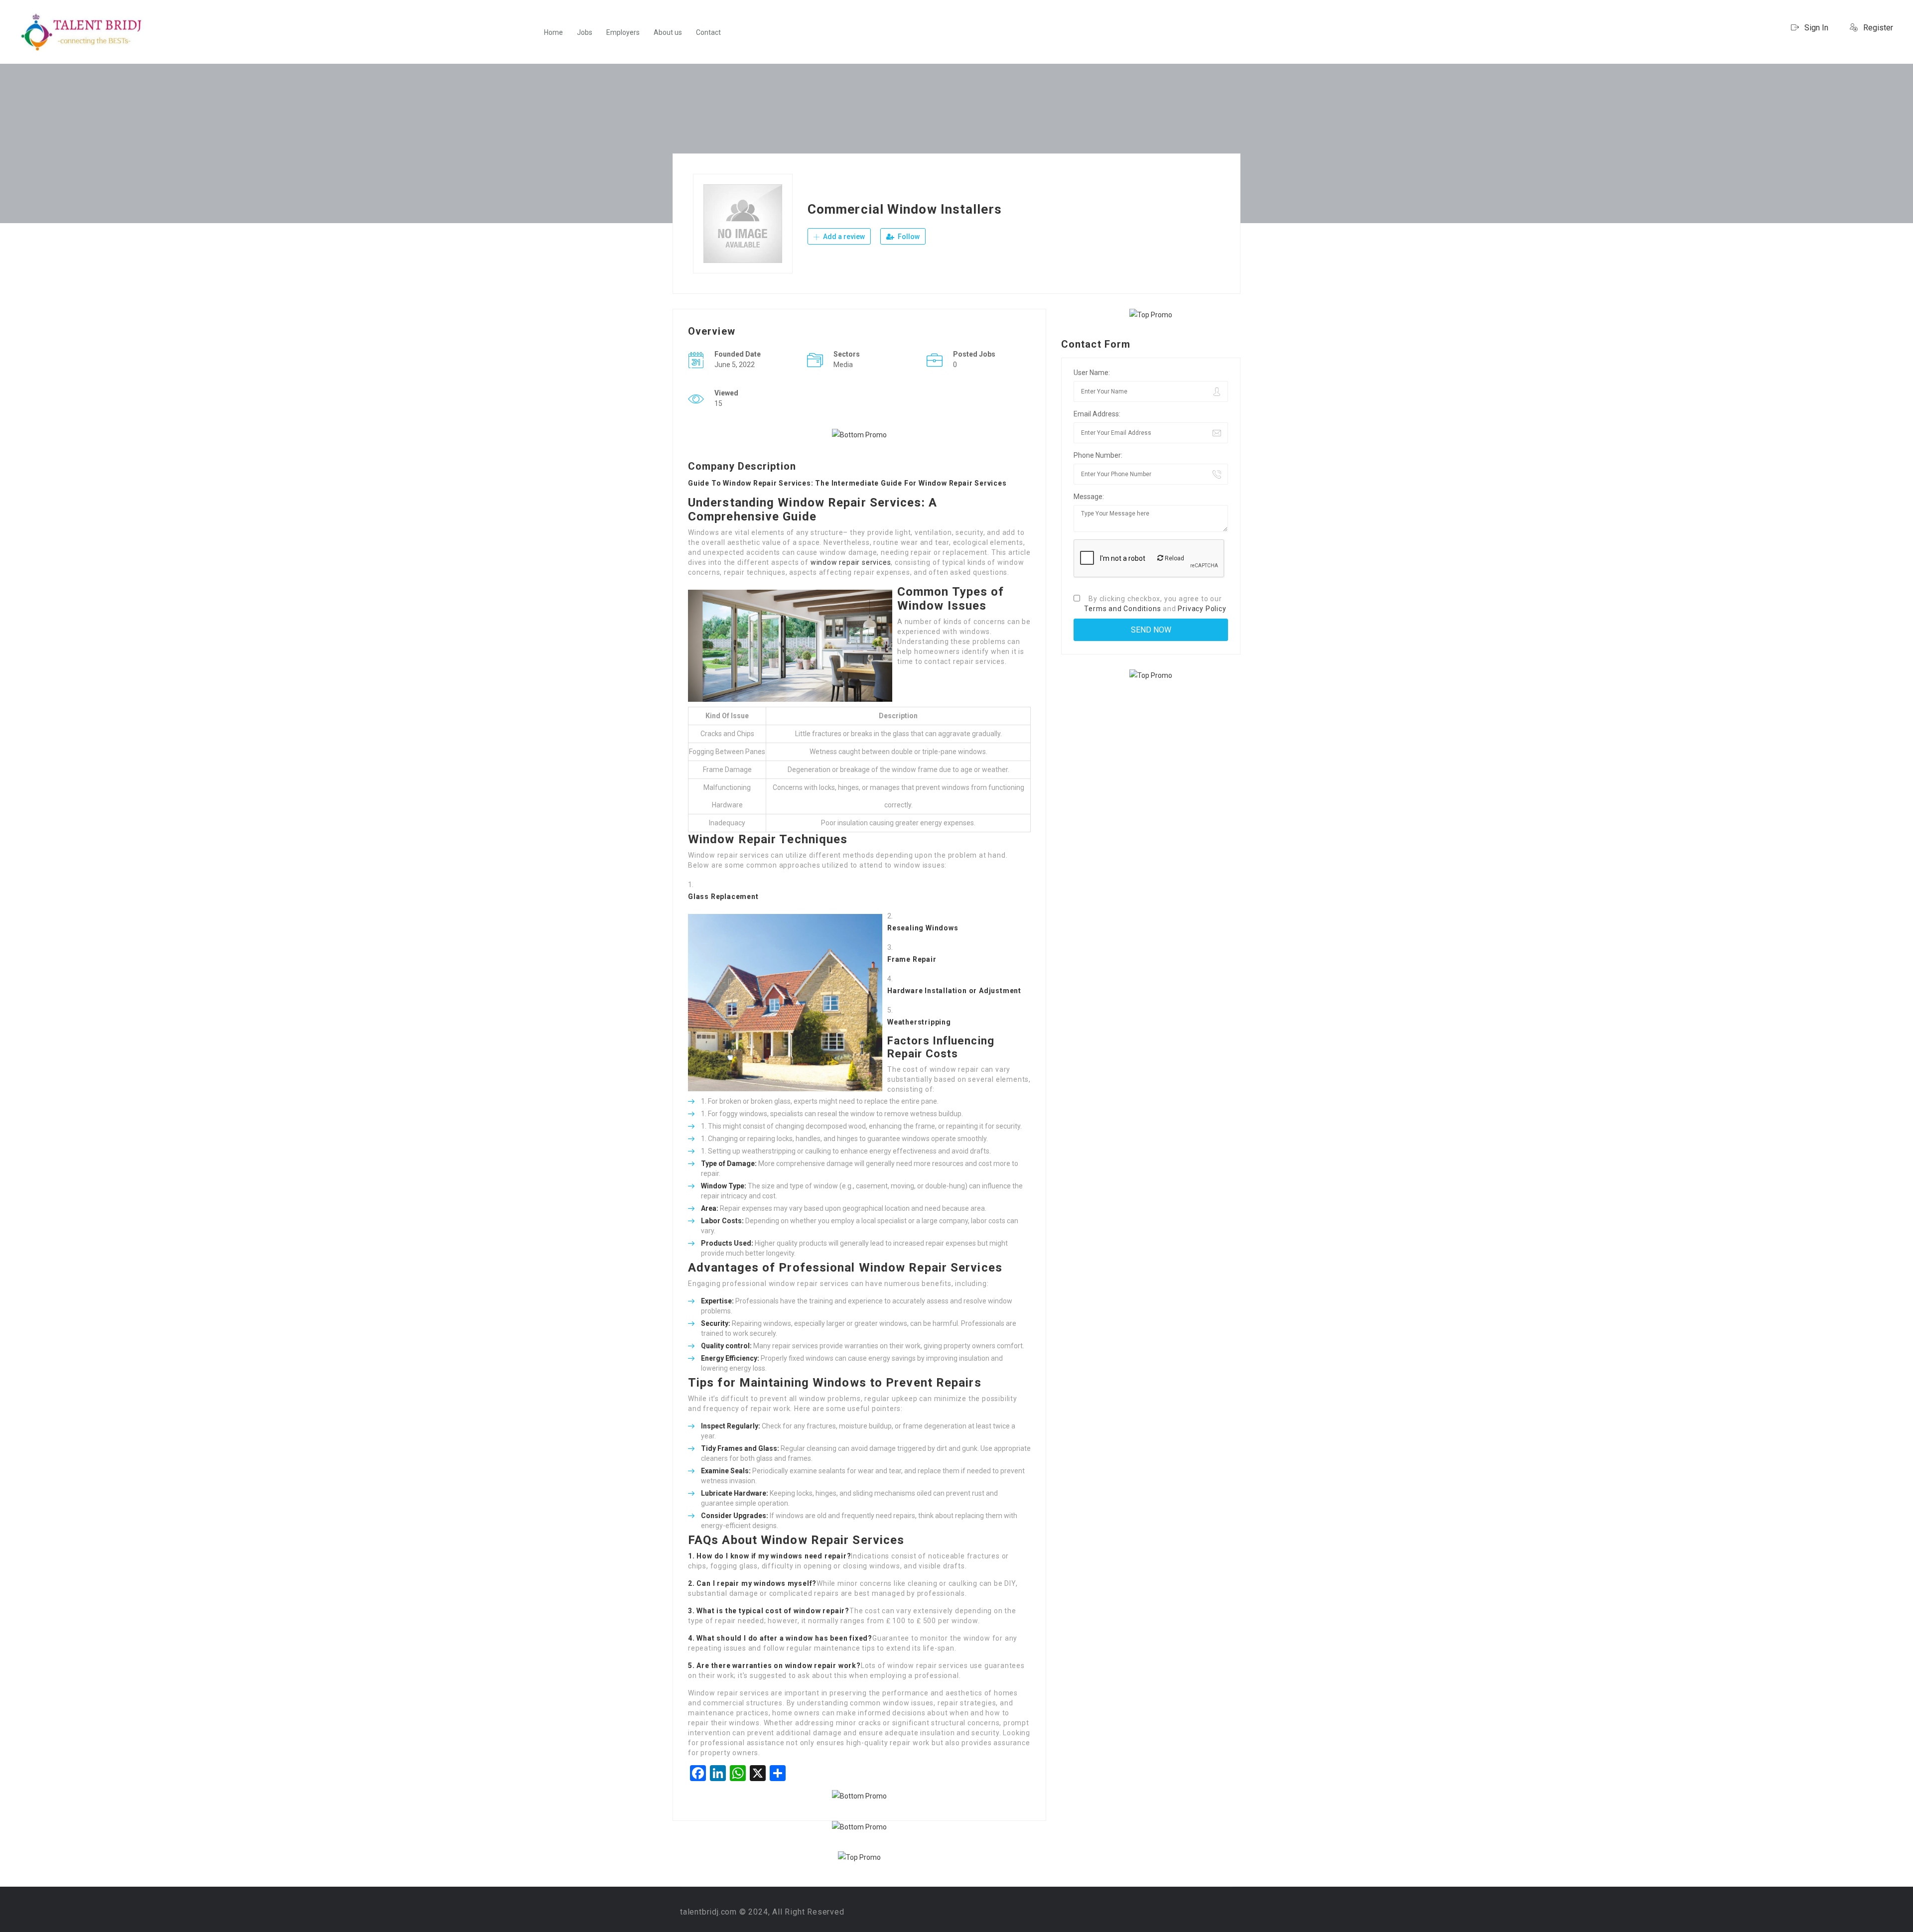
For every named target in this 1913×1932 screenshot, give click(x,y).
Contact (708, 32)
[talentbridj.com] (82, 32)
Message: (1089, 497)
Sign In (1815, 28)
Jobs (585, 32)
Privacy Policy (1202, 609)
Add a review (843, 237)
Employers (623, 32)
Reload (1174, 558)
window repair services (851, 562)
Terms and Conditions (1122, 609)
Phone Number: (1098, 455)
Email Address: (1097, 414)
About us (668, 32)
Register (1877, 28)
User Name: (1092, 373)
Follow (908, 237)
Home (553, 32)
